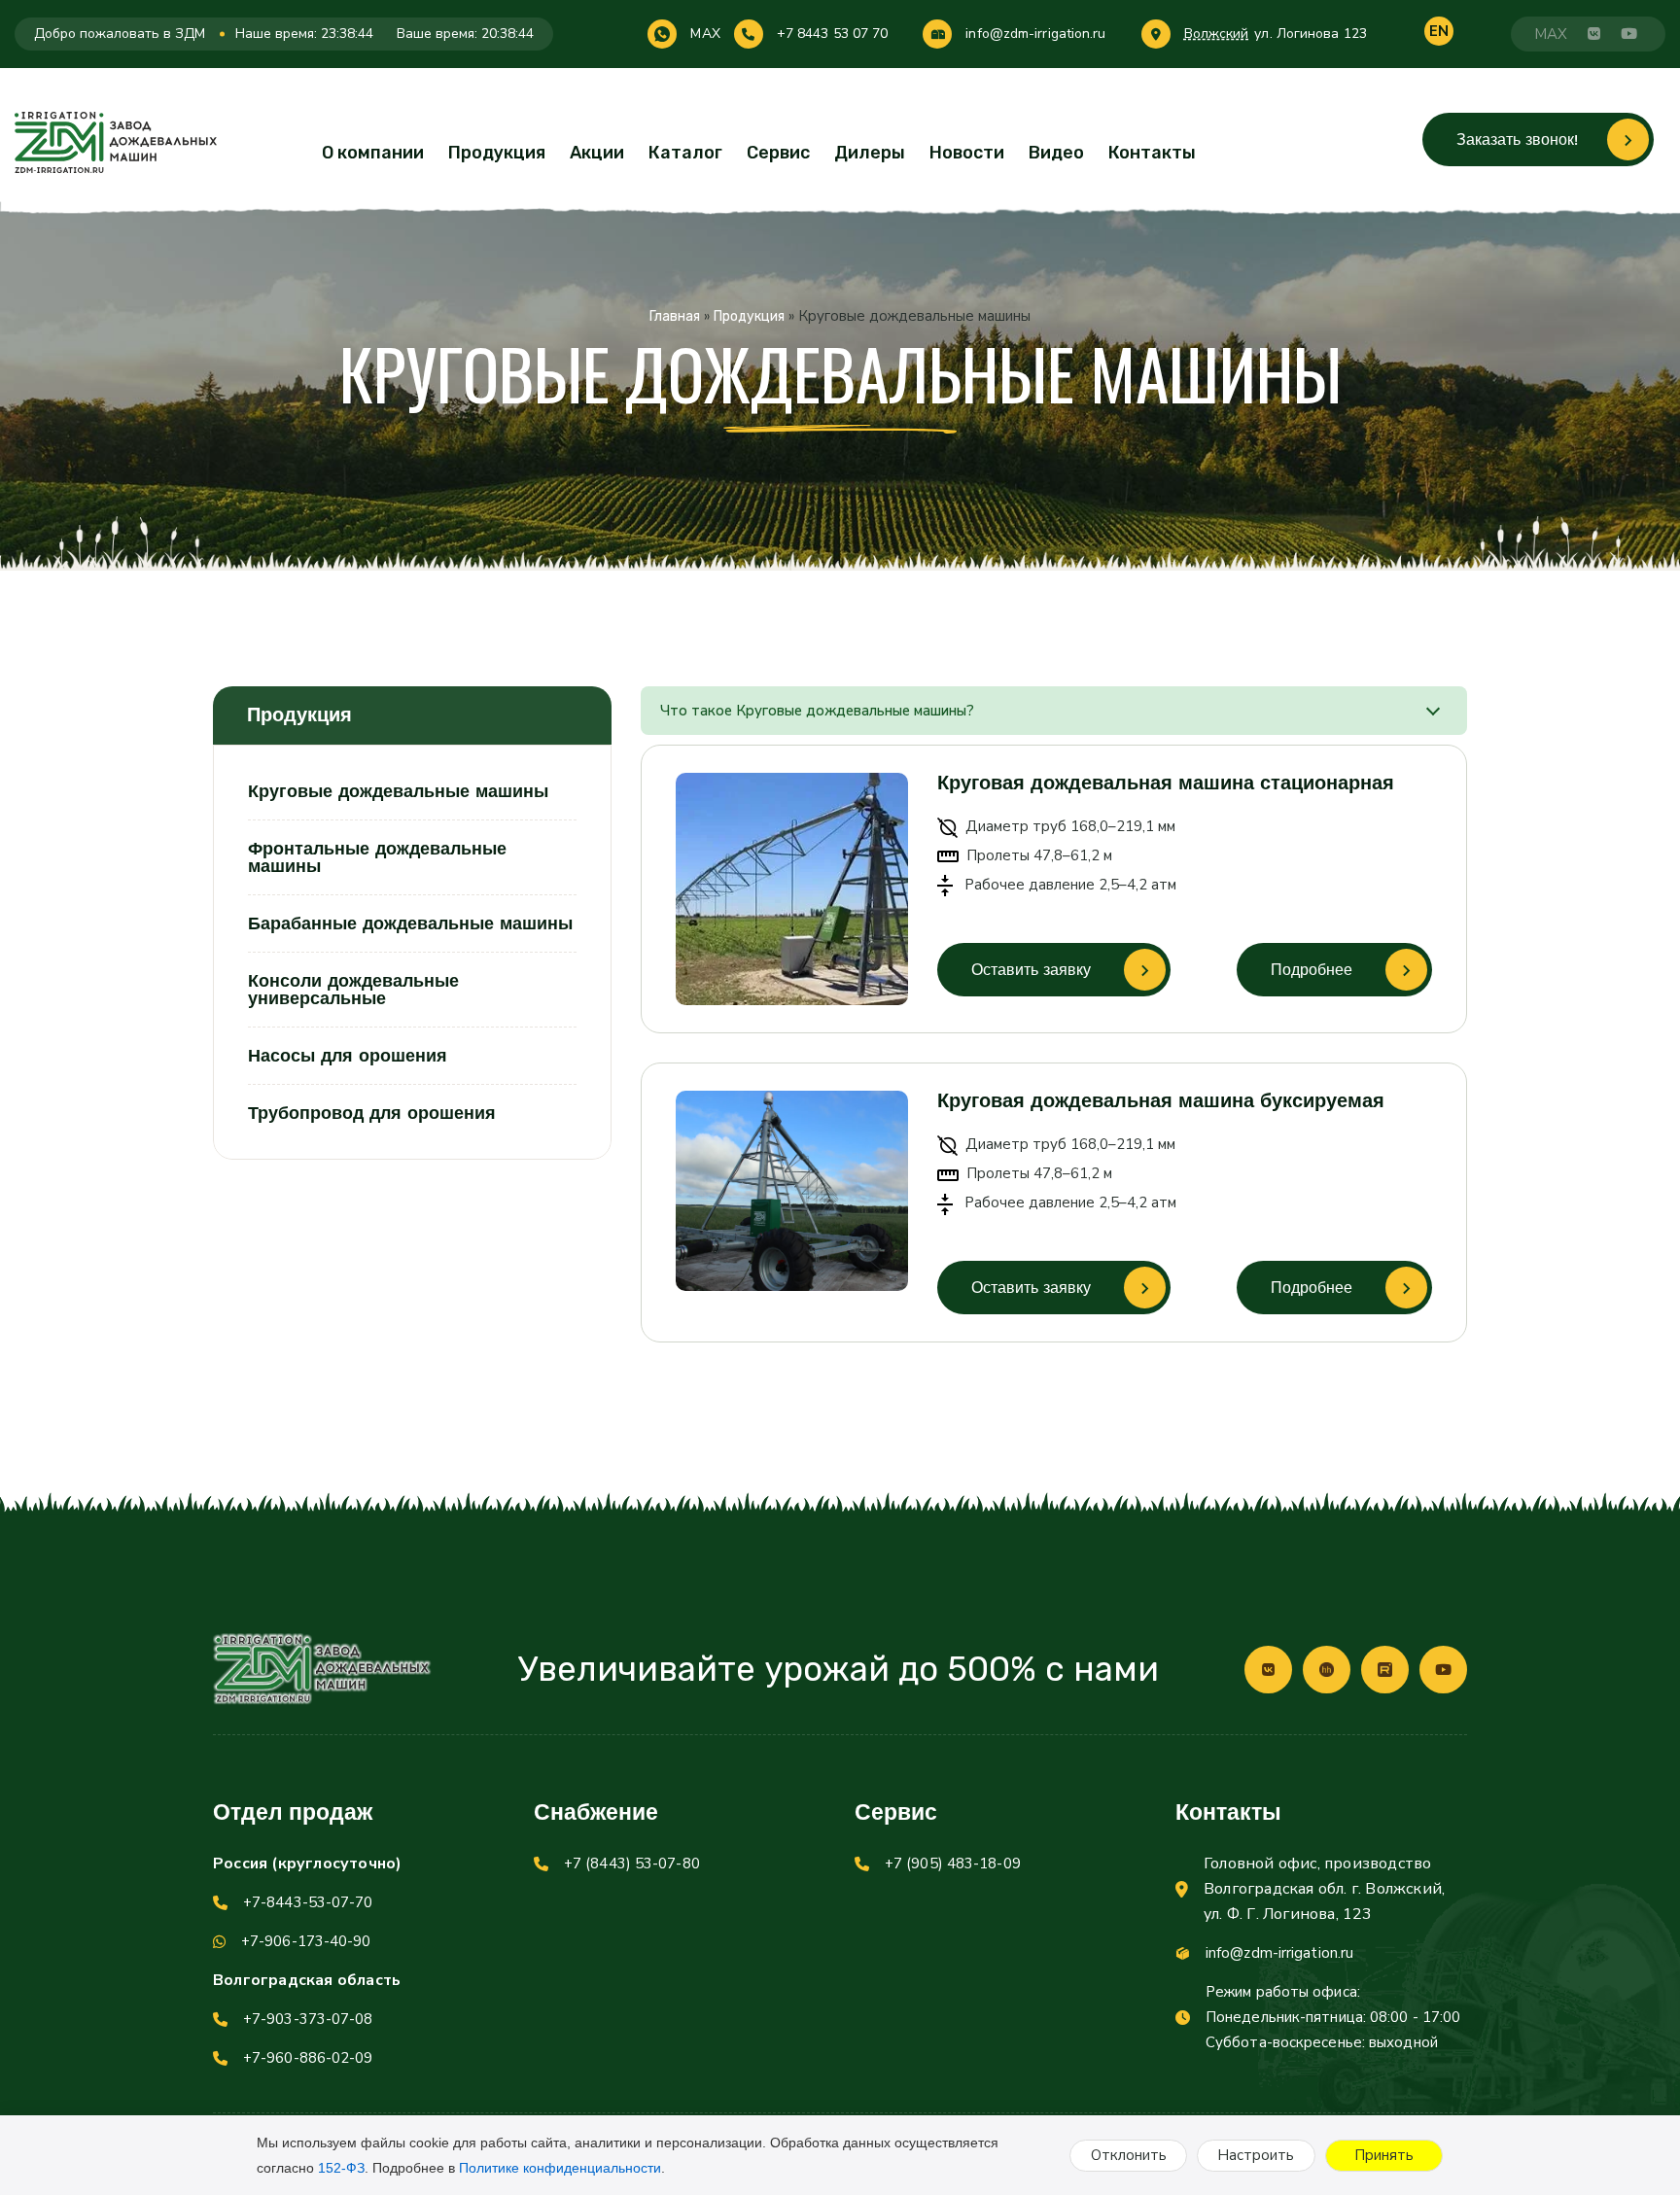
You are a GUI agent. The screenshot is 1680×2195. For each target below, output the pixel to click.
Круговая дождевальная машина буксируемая (1161, 1100)
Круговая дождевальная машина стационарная (1166, 783)
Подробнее (1312, 970)
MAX (705, 34)
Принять (1384, 2155)
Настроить (1256, 2155)
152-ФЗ (341, 2168)
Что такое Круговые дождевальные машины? (817, 711)
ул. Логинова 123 (1311, 34)
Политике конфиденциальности (560, 2168)
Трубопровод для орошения (372, 1112)
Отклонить (1129, 2155)
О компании (373, 153)
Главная (675, 316)
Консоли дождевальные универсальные (353, 989)
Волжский (1217, 34)
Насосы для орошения (348, 1055)
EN (1439, 31)
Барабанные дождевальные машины (410, 923)
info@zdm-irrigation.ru (1035, 34)
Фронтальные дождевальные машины (377, 857)
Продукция (497, 153)
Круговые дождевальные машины (398, 792)
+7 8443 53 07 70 (833, 34)
